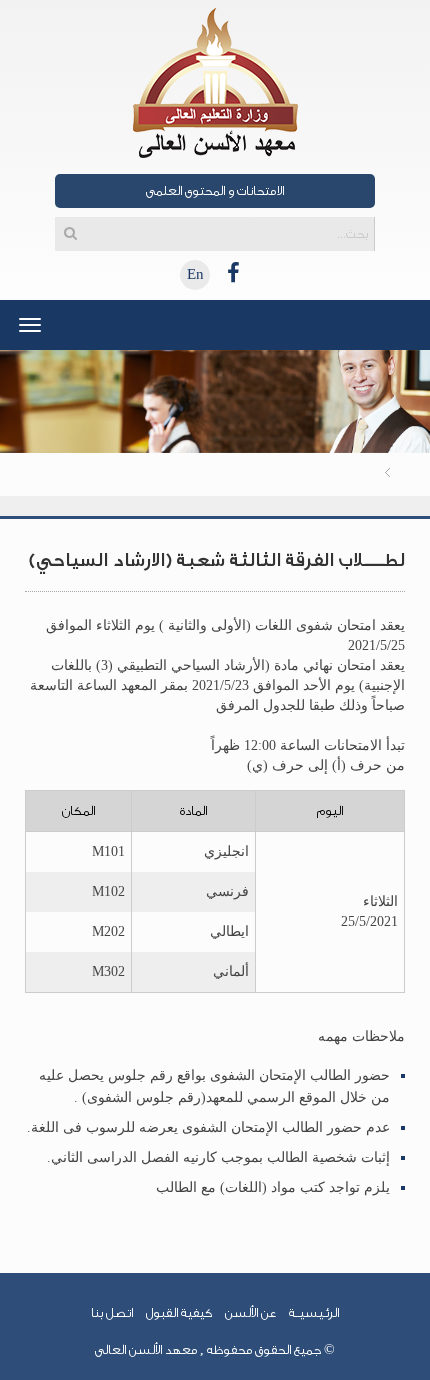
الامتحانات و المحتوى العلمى (215, 190)
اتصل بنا (112, 1312)
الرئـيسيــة (314, 1312)
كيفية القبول (179, 1312)
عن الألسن (250, 1312)
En (195, 274)
